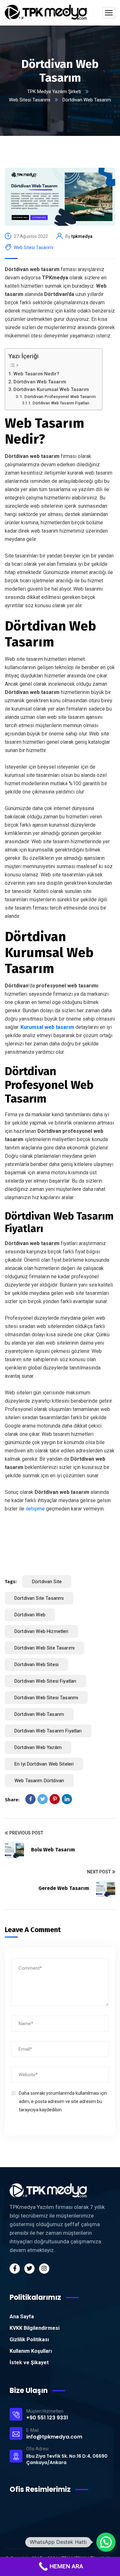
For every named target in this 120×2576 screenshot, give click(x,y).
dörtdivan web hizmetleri (41, 1631)
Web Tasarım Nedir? (36, 374)
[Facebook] (30, 1799)
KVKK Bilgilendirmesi (35, 2328)
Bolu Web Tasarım (53, 1850)
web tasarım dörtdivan (39, 1781)
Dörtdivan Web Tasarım (40, 382)
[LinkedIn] (67, 1799)
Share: (12, 1800)
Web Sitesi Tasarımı (30, 100)
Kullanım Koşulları (31, 2351)
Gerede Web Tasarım (64, 1888)
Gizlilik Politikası (29, 2340)
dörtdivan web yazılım (38, 1747)
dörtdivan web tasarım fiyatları (48, 1731)
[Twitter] (43, 1799)
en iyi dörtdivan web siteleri (44, 1764)
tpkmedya (82, 236)
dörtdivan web (30, 1615)
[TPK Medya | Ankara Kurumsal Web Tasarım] (46, 13)
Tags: (11, 1582)
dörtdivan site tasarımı (39, 1598)
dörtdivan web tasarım (39, 1714)
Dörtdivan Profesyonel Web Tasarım (60, 396)
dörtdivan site (47, 1582)
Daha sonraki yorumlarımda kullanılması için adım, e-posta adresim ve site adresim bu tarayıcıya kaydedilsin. (63, 2101)
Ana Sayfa (22, 2317)
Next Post (99, 1872)
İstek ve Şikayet (29, 2362)
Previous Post (26, 1833)
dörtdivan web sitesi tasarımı (46, 1698)
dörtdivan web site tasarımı (44, 1648)
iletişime (35, 1509)
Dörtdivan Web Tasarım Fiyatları (61, 403)
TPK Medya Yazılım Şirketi (54, 92)
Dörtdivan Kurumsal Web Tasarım (51, 389)
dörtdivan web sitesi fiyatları (45, 1681)
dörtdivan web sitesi (36, 1664)
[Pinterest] (55, 1799)
